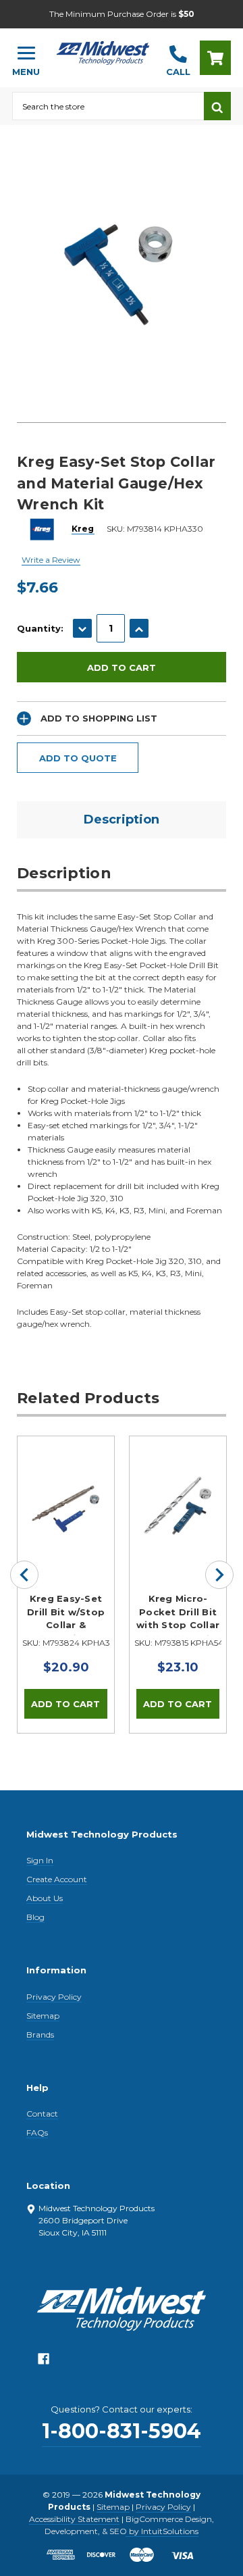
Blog (35, 1917)
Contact (42, 2114)
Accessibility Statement (74, 2519)
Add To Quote (78, 758)
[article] (66, 1584)
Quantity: (40, 628)
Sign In (40, 1860)
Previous (24, 1575)
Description (122, 819)
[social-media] (44, 2362)
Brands (40, 2035)
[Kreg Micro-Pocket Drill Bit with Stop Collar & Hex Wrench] (178, 1485)
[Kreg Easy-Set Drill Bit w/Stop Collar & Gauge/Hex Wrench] (66, 1485)
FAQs (37, 2132)
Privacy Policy (54, 1997)
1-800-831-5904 (122, 2431)
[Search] (217, 106)
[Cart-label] (215, 58)
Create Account (57, 1879)
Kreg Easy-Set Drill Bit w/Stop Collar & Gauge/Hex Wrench (66, 1615)
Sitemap (43, 2016)
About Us (45, 1898)
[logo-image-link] (103, 52)
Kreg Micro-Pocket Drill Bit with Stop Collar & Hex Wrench (178, 1615)
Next (219, 1575)
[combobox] (108, 106)
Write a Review (51, 560)
